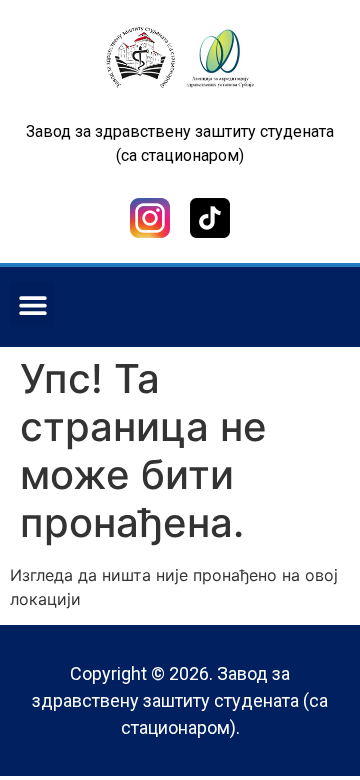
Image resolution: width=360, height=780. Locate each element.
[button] (32, 304)
